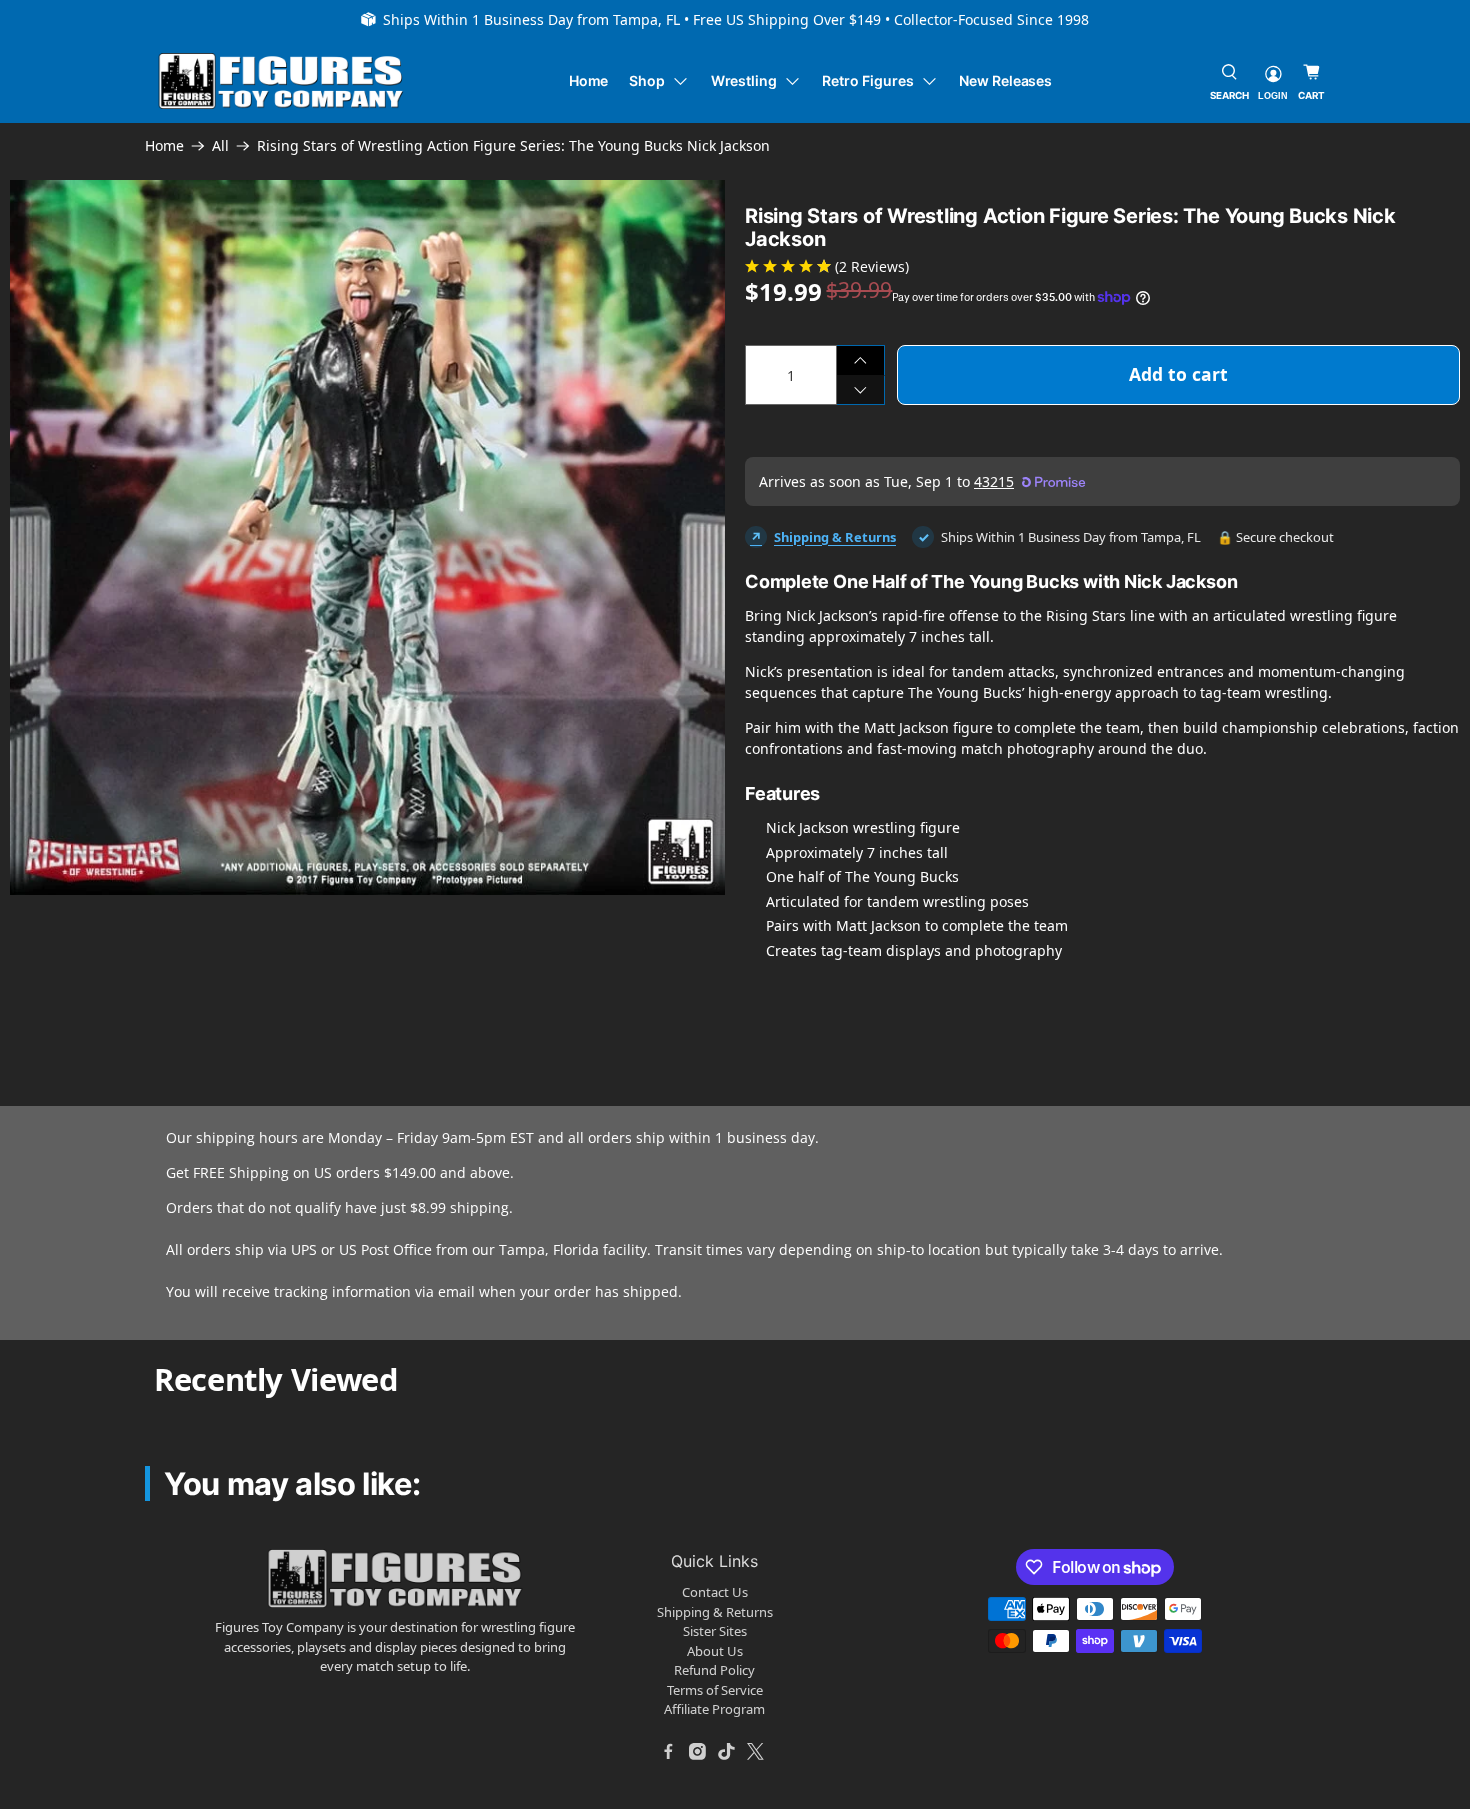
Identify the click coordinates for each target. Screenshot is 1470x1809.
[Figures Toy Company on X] (756, 1752)
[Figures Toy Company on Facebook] (669, 1752)
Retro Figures (867, 80)
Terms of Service (715, 1690)
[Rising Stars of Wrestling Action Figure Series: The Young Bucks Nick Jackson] (367, 537)
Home (589, 80)
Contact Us (715, 1592)
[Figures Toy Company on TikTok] (727, 1752)
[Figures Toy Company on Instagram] (698, 1752)
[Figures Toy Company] (281, 81)
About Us (715, 1651)
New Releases (1005, 80)
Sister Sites (715, 1631)
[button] (37, 935)
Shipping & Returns (835, 537)
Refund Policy (714, 1670)
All (220, 146)
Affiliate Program (714, 1709)
